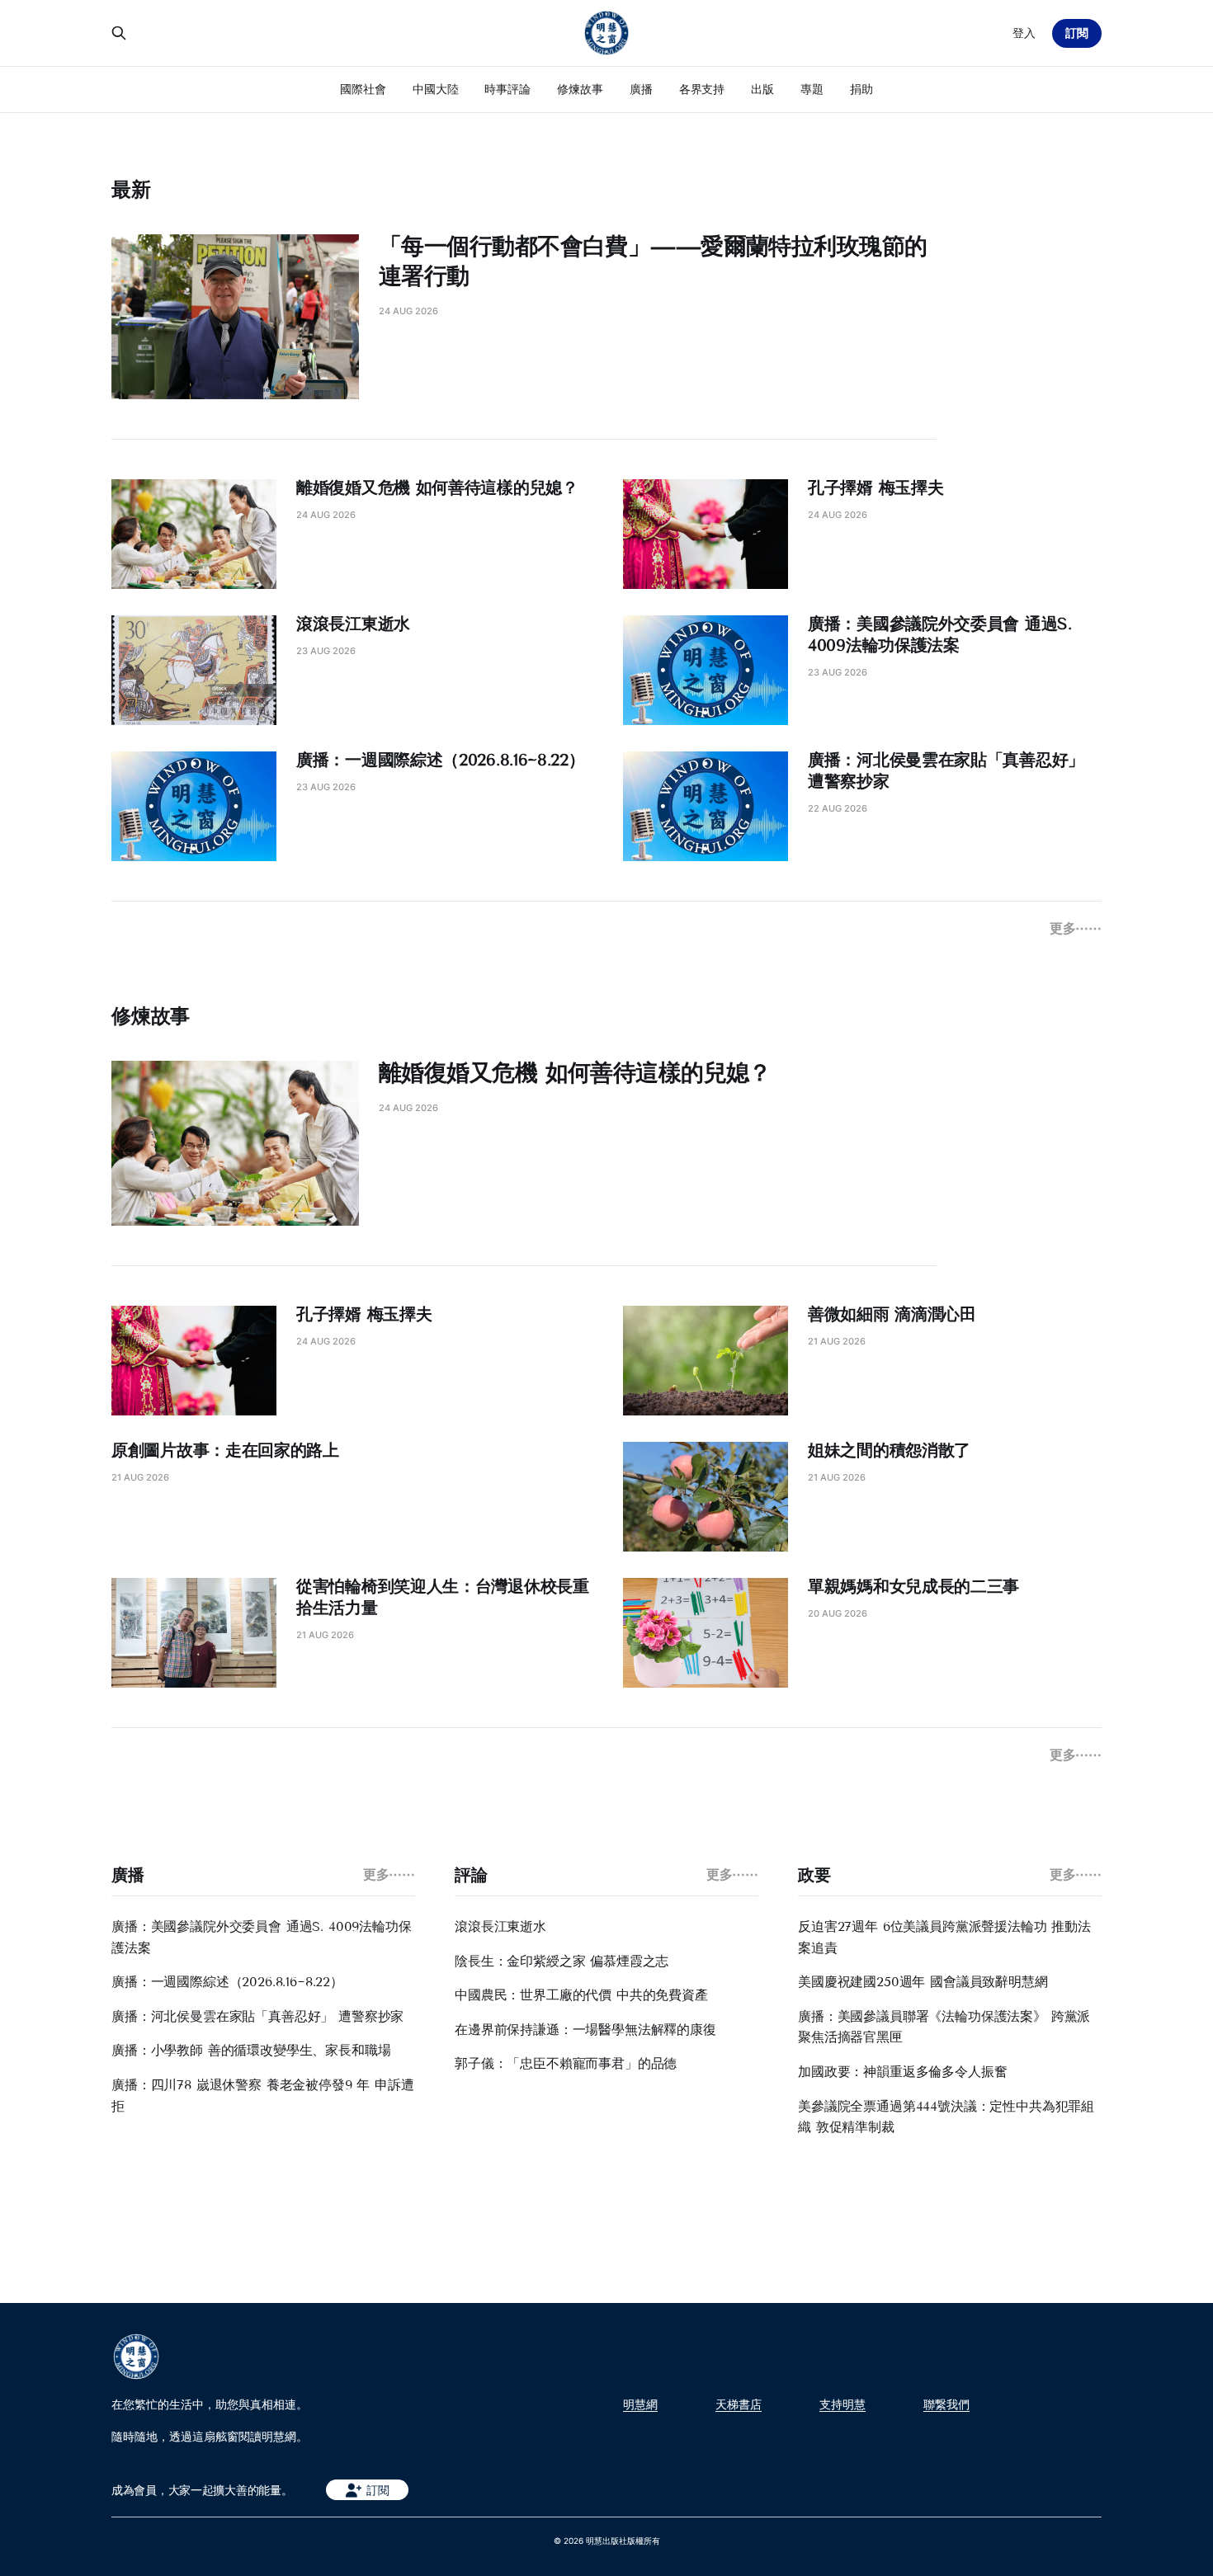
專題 (812, 89)
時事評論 (507, 89)
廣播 (641, 89)
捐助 (861, 89)
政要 (814, 1875)
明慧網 (640, 2404)
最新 (131, 189)
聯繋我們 (946, 2404)
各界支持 (702, 89)
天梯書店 (739, 2404)
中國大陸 (436, 89)
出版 (762, 89)
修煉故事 (580, 89)
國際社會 (363, 89)
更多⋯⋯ (1076, 928)
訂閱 (1077, 33)
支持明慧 (842, 2404)
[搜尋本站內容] (119, 33)
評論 (471, 1875)
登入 (1024, 33)
